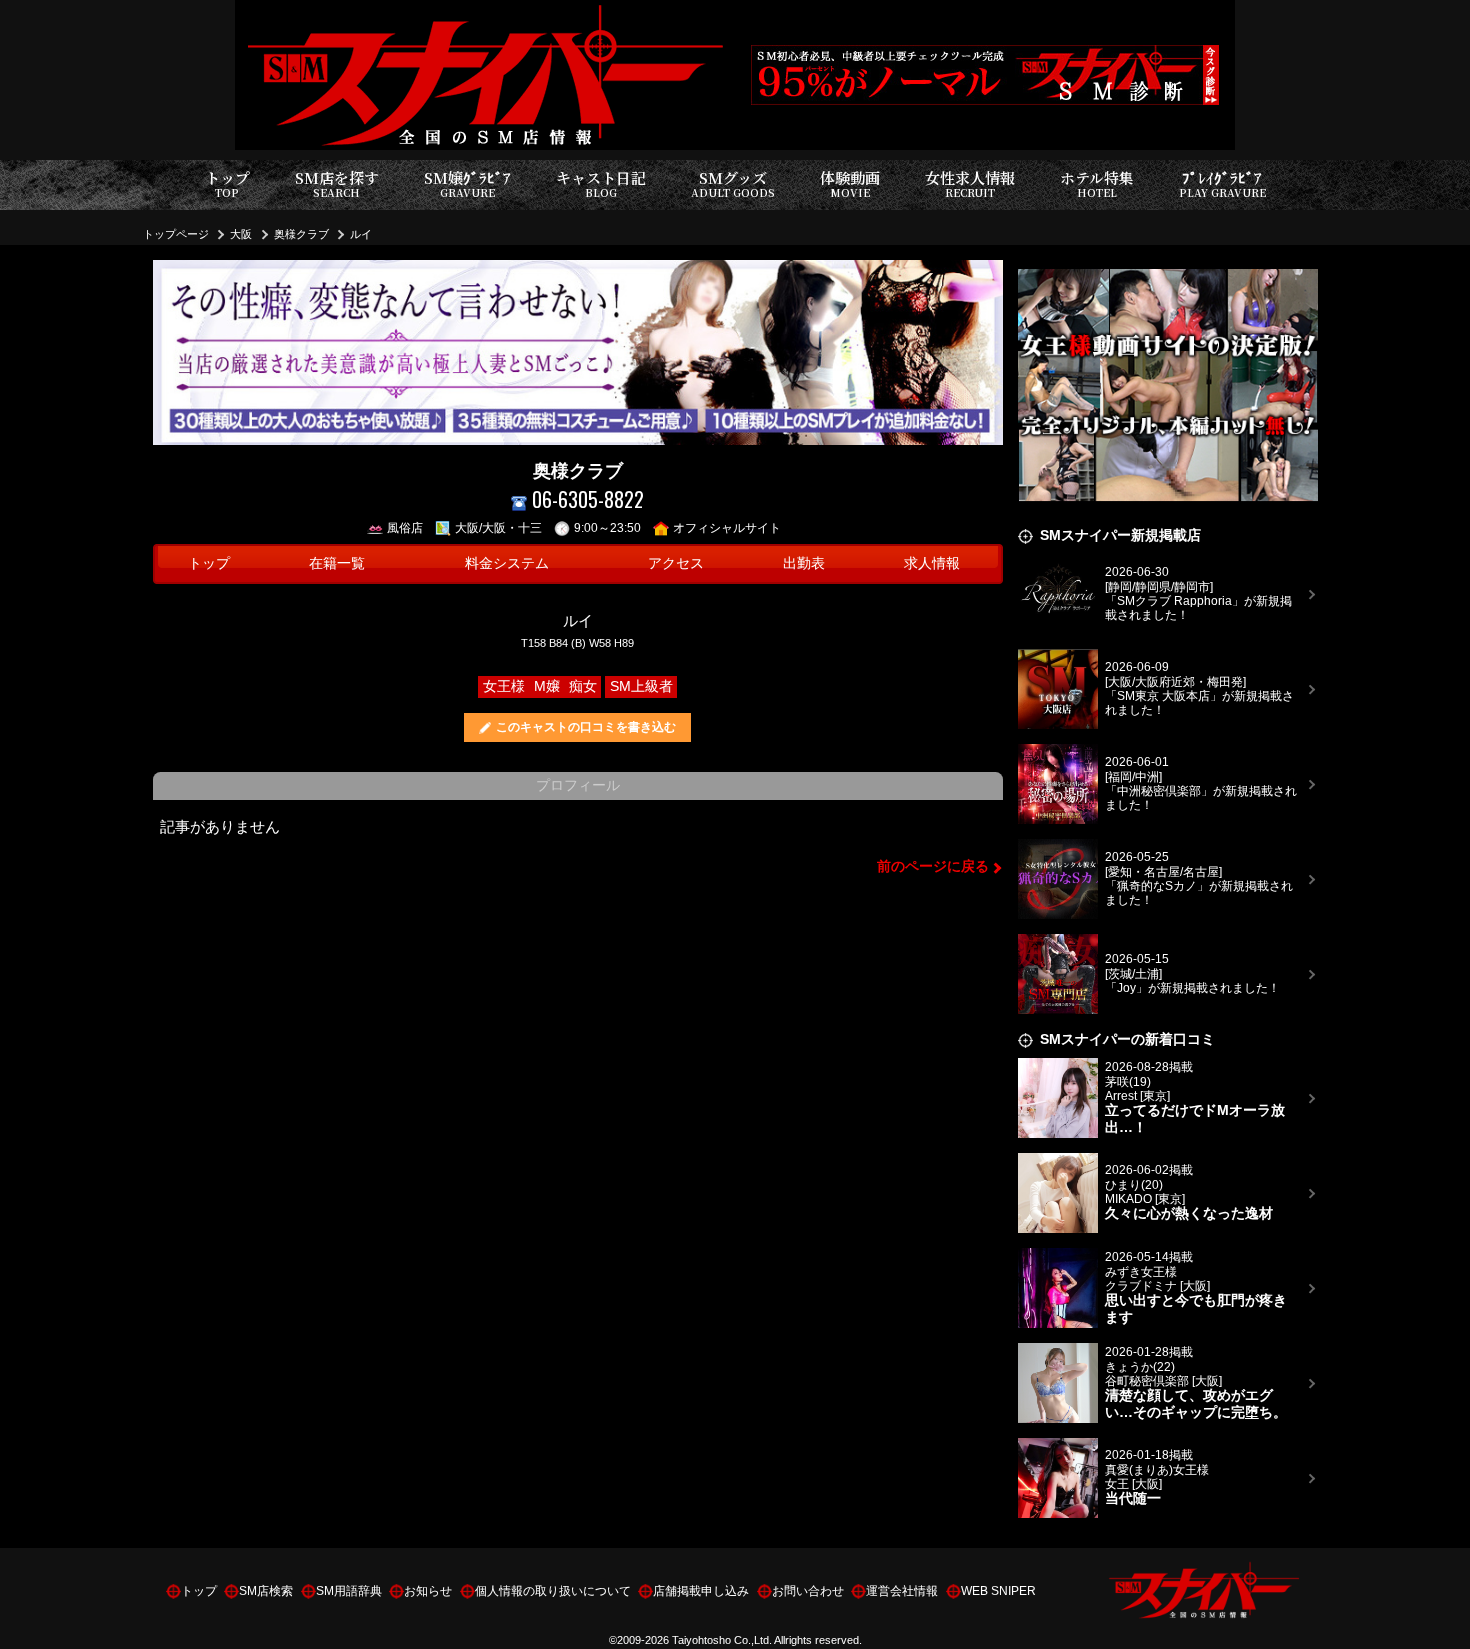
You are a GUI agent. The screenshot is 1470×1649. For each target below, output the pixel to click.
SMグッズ (733, 183)
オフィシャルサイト (727, 528)
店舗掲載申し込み (701, 1591)
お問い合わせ (808, 1591)
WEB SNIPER (998, 1591)
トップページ (176, 234)
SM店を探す (337, 183)
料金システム (507, 563)
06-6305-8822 (588, 499)
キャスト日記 (601, 183)
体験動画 (850, 183)
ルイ (361, 234)
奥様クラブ (301, 234)
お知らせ (428, 1591)
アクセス (676, 563)
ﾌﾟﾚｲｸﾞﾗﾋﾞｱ (1222, 183)
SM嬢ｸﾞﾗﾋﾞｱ (467, 183)
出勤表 (804, 563)
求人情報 (932, 563)
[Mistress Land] (1168, 271)
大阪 (241, 234)
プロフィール (578, 785)
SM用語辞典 (349, 1591)
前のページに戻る (933, 866)
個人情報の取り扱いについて (553, 1591)
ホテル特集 (1097, 183)
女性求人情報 (970, 183)
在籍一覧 (337, 563)
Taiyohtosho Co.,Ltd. (722, 1640)
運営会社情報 (902, 1591)
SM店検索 (266, 1591)
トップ (227, 183)
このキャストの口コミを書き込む (586, 727)
